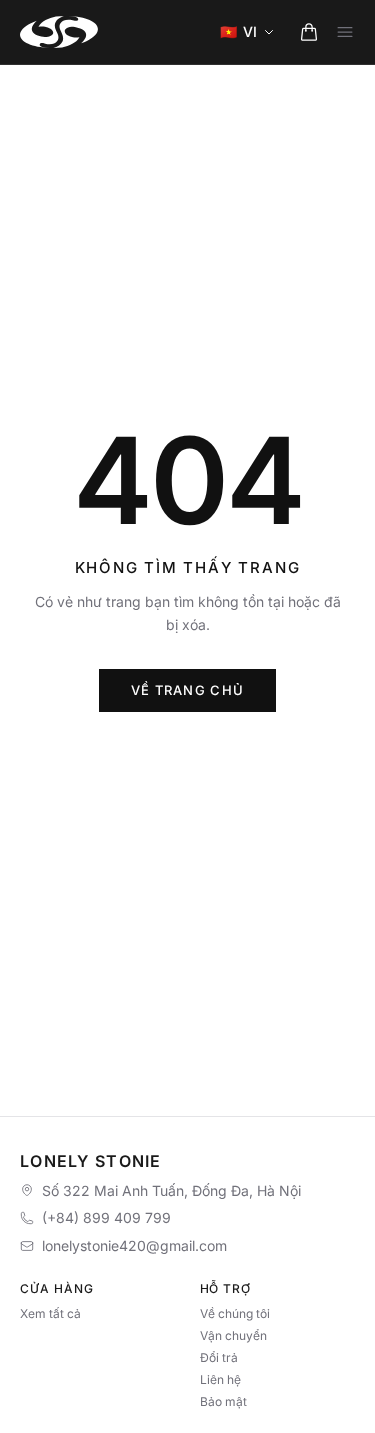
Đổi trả (219, 1357)
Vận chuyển (233, 1335)
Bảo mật (223, 1401)
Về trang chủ (188, 690)
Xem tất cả (50, 1313)
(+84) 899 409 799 (106, 1217)
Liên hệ (220, 1379)
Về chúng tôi (235, 1313)
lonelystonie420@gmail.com (134, 1245)
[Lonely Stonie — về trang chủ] (59, 32)
